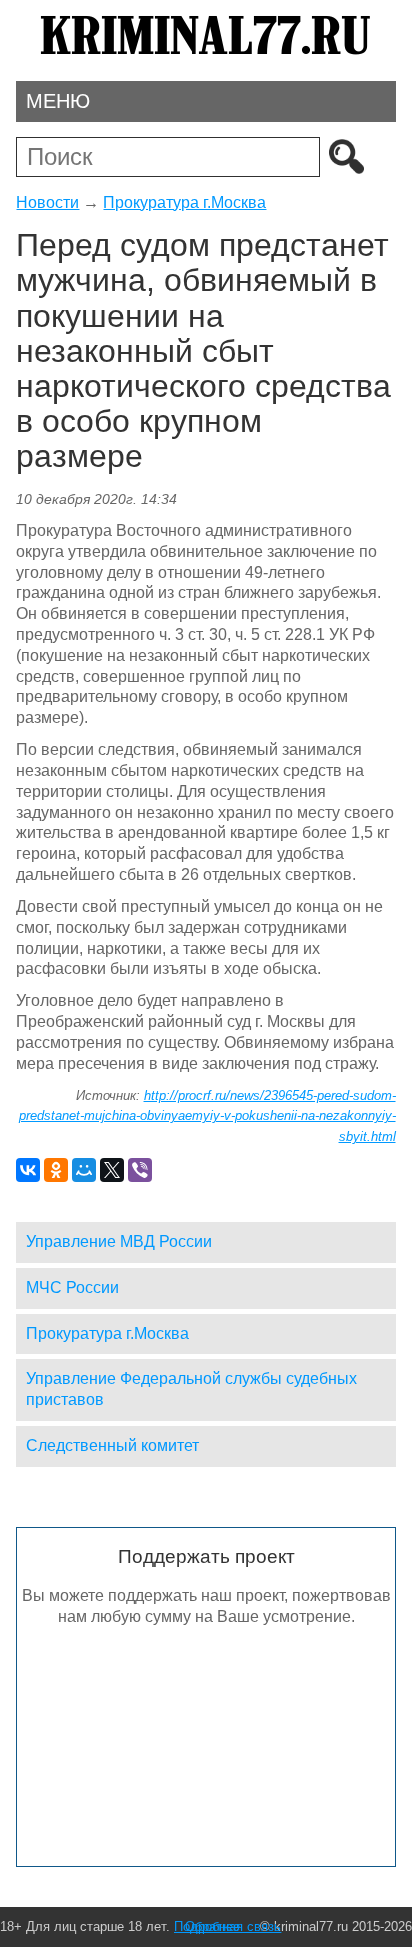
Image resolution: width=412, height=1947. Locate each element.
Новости (47, 202)
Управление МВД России (119, 1241)
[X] (112, 1170)
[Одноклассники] (56, 1170)
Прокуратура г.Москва (184, 202)
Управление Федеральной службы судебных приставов (191, 1389)
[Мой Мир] (84, 1170)
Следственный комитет (112, 1445)
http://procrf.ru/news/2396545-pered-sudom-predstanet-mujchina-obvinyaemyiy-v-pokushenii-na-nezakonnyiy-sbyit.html (207, 1116)
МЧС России (72, 1287)
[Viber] (140, 1170)
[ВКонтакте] (28, 1170)
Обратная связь (233, 1926)
